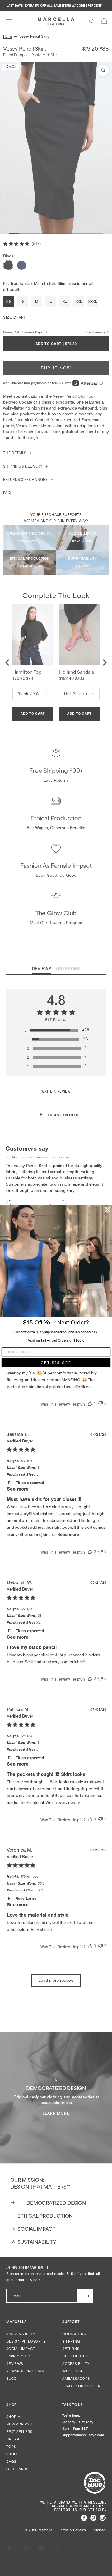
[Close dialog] (108, 1210)
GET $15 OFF (56, 1363)
